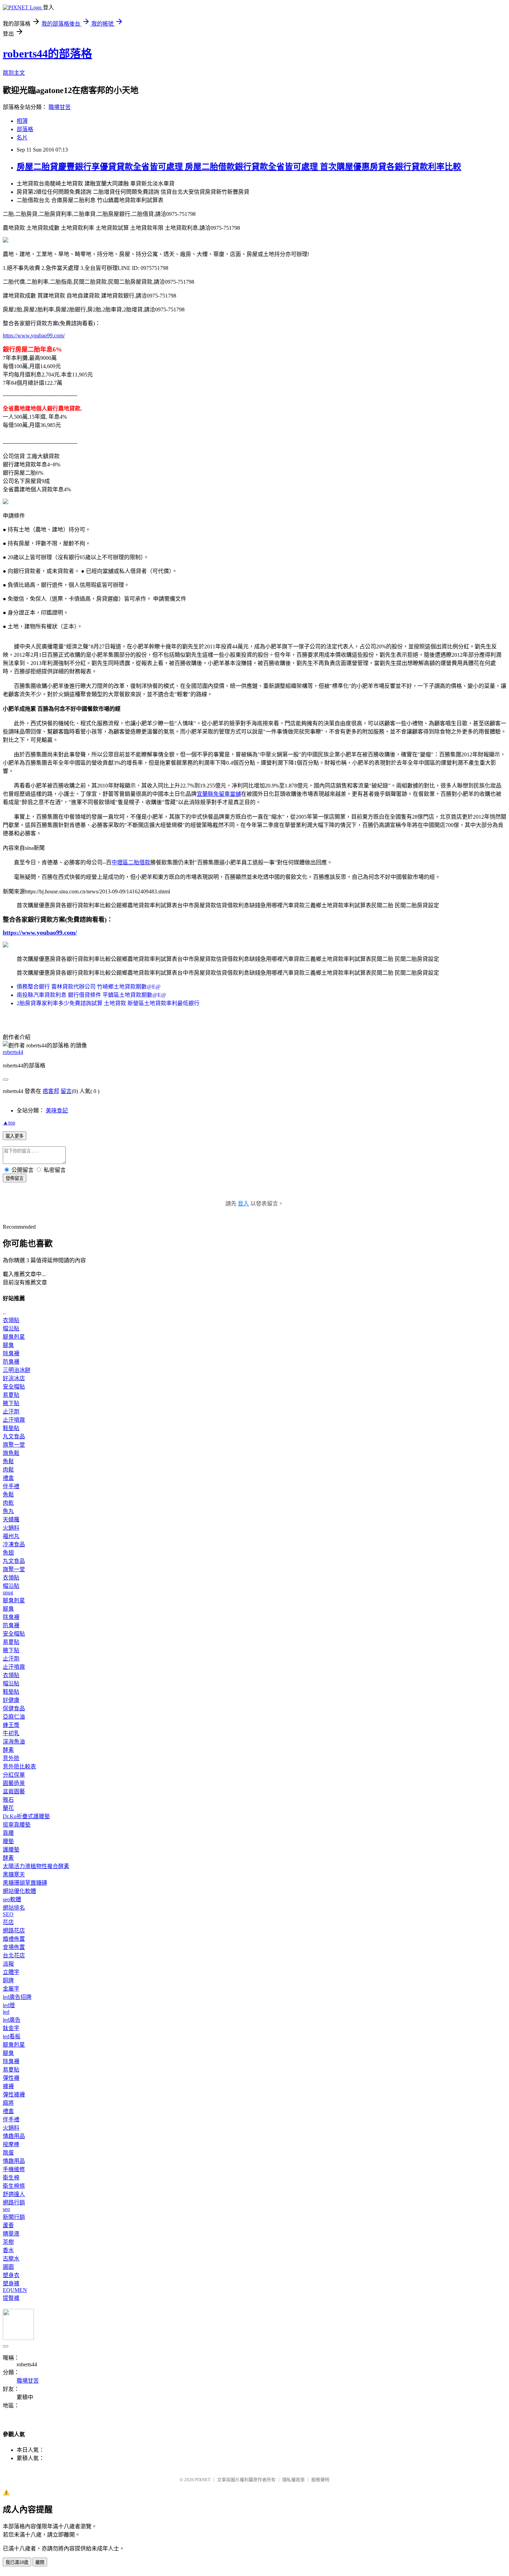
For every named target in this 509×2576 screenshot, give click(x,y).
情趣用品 (14, 2136)
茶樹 (8, 2242)
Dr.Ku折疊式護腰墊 (26, 1816)
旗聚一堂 (14, 1445)
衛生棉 (11, 2178)
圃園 (8, 2267)
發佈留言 (15, 1178)
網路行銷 (14, 2202)
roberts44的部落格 (47, 54)
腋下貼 (11, 1403)
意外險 (11, 1758)
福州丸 (11, 1536)
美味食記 (57, 1110)
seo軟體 (12, 1899)
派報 (8, 1964)
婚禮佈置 (14, 1939)
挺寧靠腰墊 (17, 1825)
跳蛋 (8, 2153)
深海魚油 (14, 1742)
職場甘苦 (60, 107)
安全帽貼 (14, 1387)
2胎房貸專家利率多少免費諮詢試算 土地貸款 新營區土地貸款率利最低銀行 (108, 1003)
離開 (40, 2562)
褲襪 (8, 2086)
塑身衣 (11, 2275)
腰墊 (8, 1841)
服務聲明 (320, 2480)
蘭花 (8, 1808)
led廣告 (12, 2020)
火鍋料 (11, 1528)
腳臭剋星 (14, 1337)
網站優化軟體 (19, 1891)
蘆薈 (8, 2225)
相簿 (22, 121)
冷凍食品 (14, 1544)
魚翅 (8, 1553)
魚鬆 (8, 1461)
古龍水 (11, 2259)
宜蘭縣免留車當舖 (219, 794)
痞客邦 (51, 1091)
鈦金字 (11, 2028)
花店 (8, 1922)
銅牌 (8, 1980)
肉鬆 (8, 1470)
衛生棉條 (14, 2186)
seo (6, 2209)
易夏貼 (11, 1395)
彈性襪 (11, 2078)
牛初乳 (11, 1733)
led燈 (9, 2005)
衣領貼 (11, 1320)
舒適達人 (14, 2194)
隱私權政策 (293, 2480)
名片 (22, 138)
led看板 (12, 2036)
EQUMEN (15, 2290)
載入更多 (15, 1136)
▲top (9, 1123)
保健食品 (14, 1708)
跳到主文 (14, 73)
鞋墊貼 (11, 1428)
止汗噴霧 (14, 1420)
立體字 (11, 1972)
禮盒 (8, 1478)
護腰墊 (11, 1850)
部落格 (25, 129)
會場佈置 (14, 1947)
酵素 (8, 1750)
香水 (8, 2250)
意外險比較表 (19, 1767)
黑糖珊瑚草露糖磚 (25, 1883)
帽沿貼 (11, 1328)
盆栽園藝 (14, 1791)
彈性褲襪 (14, 2095)
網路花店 (14, 1931)
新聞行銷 (14, 2217)
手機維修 (14, 2169)
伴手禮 (11, 1486)
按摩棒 (11, 2144)
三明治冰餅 (17, 1370)
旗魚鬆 (11, 1453)
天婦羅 (11, 1519)
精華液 (11, 2234)
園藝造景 (14, 1783)
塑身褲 (11, 2283)
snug (8, 1592)
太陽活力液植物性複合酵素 (36, 1866)
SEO (8, 1914)
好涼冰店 (14, 1378)
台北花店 (14, 1955)
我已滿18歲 (17, 2562)
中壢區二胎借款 (131, 862)
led (6, 2012)
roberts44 (13, 1052)
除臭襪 (11, 1353)
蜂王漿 (11, 1725)
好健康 (11, 1700)
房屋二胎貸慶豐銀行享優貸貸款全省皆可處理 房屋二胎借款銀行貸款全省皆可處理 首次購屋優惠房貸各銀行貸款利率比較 (239, 167)
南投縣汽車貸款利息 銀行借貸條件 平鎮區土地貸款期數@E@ (91, 995)
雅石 (8, 1800)
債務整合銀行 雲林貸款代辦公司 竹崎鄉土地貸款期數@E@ (89, 987)
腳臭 (8, 1345)
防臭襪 (11, 1362)
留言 (66, 1091)
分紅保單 (14, 1775)
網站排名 (14, 1908)
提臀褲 (11, 2298)
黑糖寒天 (14, 1874)
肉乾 (8, 1503)
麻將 (8, 2103)
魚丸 (8, 1511)
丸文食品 (14, 1436)
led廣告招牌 (17, 1997)
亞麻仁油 (14, 1717)
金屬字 (11, 1989)
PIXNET (203, 2480)
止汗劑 (11, 1412)
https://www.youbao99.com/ (34, 335)
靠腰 (8, 1833)
